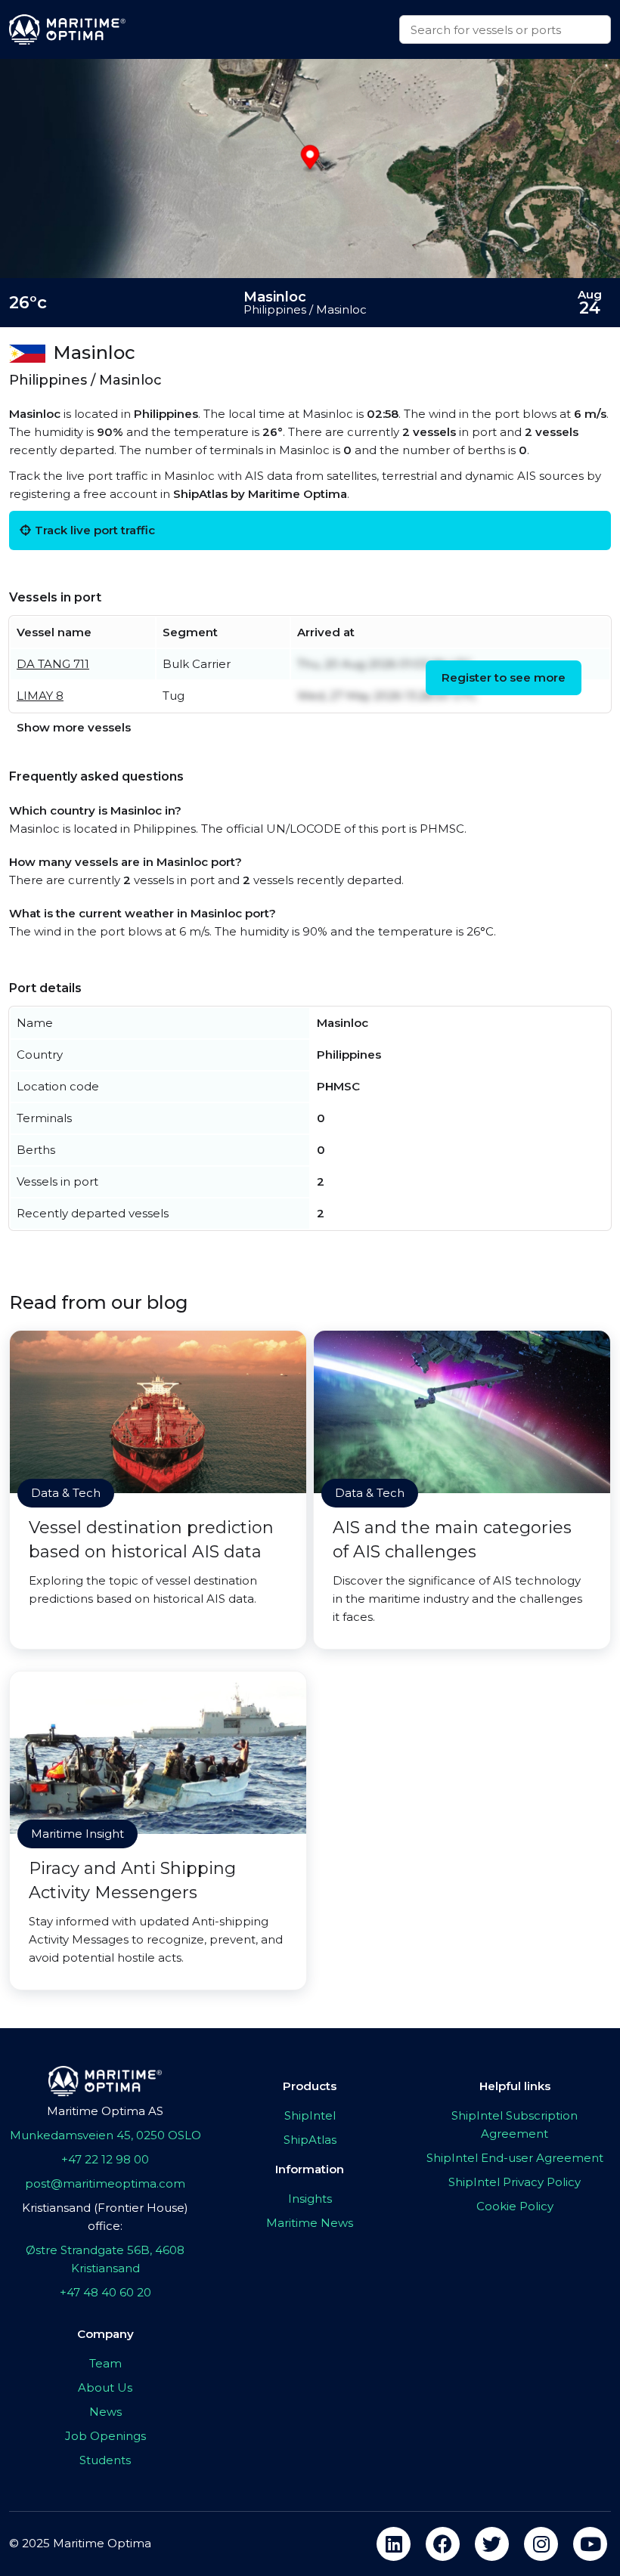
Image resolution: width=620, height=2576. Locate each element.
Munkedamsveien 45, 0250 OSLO (105, 2135)
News (105, 2412)
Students (105, 2460)
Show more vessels (74, 727)
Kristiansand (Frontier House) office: (105, 2217)
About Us (105, 2387)
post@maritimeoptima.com (105, 2183)
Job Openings (105, 2436)
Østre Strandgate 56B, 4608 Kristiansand (105, 2259)
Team (105, 2363)
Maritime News (310, 2223)
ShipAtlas (310, 2140)
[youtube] (590, 2544)
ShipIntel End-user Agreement (515, 2158)
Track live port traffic (95, 530)
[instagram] (541, 2544)
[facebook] (443, 2544)
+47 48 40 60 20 (105, 2292)
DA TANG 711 (53, 664)
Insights (310, 2199)
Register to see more (504, 677)
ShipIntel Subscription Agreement (515, 2125)
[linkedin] (394, 2544)
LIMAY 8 (40, 696)
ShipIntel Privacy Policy (515, 2182)
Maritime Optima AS (105, 2111)
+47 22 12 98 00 (105, 2159)
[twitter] (492, 2544)
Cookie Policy (515, 2206)
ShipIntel (310, 2115)
